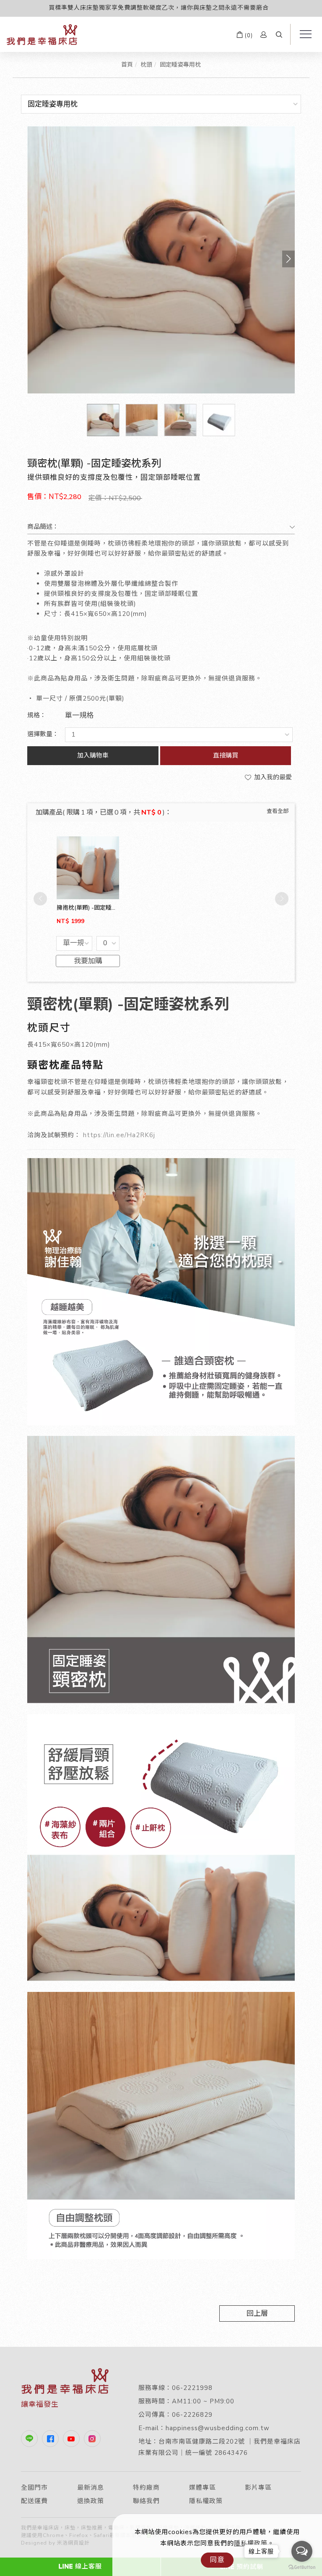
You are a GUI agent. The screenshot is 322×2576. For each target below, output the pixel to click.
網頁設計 (79, 2543)
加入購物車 (93, 755)
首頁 (127, 65)
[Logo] (42, 34)
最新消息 (91, 2488)
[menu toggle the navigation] (303, 34)
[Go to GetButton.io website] (302, 2567)
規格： (37, 715)
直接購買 (226, 755)
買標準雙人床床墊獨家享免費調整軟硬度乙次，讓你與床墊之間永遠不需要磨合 (159, 8)
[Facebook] (52, 2439)
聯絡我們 (146, 2501)
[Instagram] (94, 2439)
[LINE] (31, 2439)
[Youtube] (73, 2439)
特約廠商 (146, 2488)
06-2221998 (192, 2388)
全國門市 (34, 2488)
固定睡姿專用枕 (180, 65)
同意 (217, 2560)
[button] (279, 35)
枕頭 (146, 65)
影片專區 (258, 2488)
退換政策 (91, 2501)
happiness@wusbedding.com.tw (218, 2428)
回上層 (257, 2313)
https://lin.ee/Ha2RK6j (119, 1135)
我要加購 (88, 961)
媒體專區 (203, 2488)
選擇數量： (43, 734)
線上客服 (88, 2566)
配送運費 (34, 2501)
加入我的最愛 (272, 777)
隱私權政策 (206, 2501)
